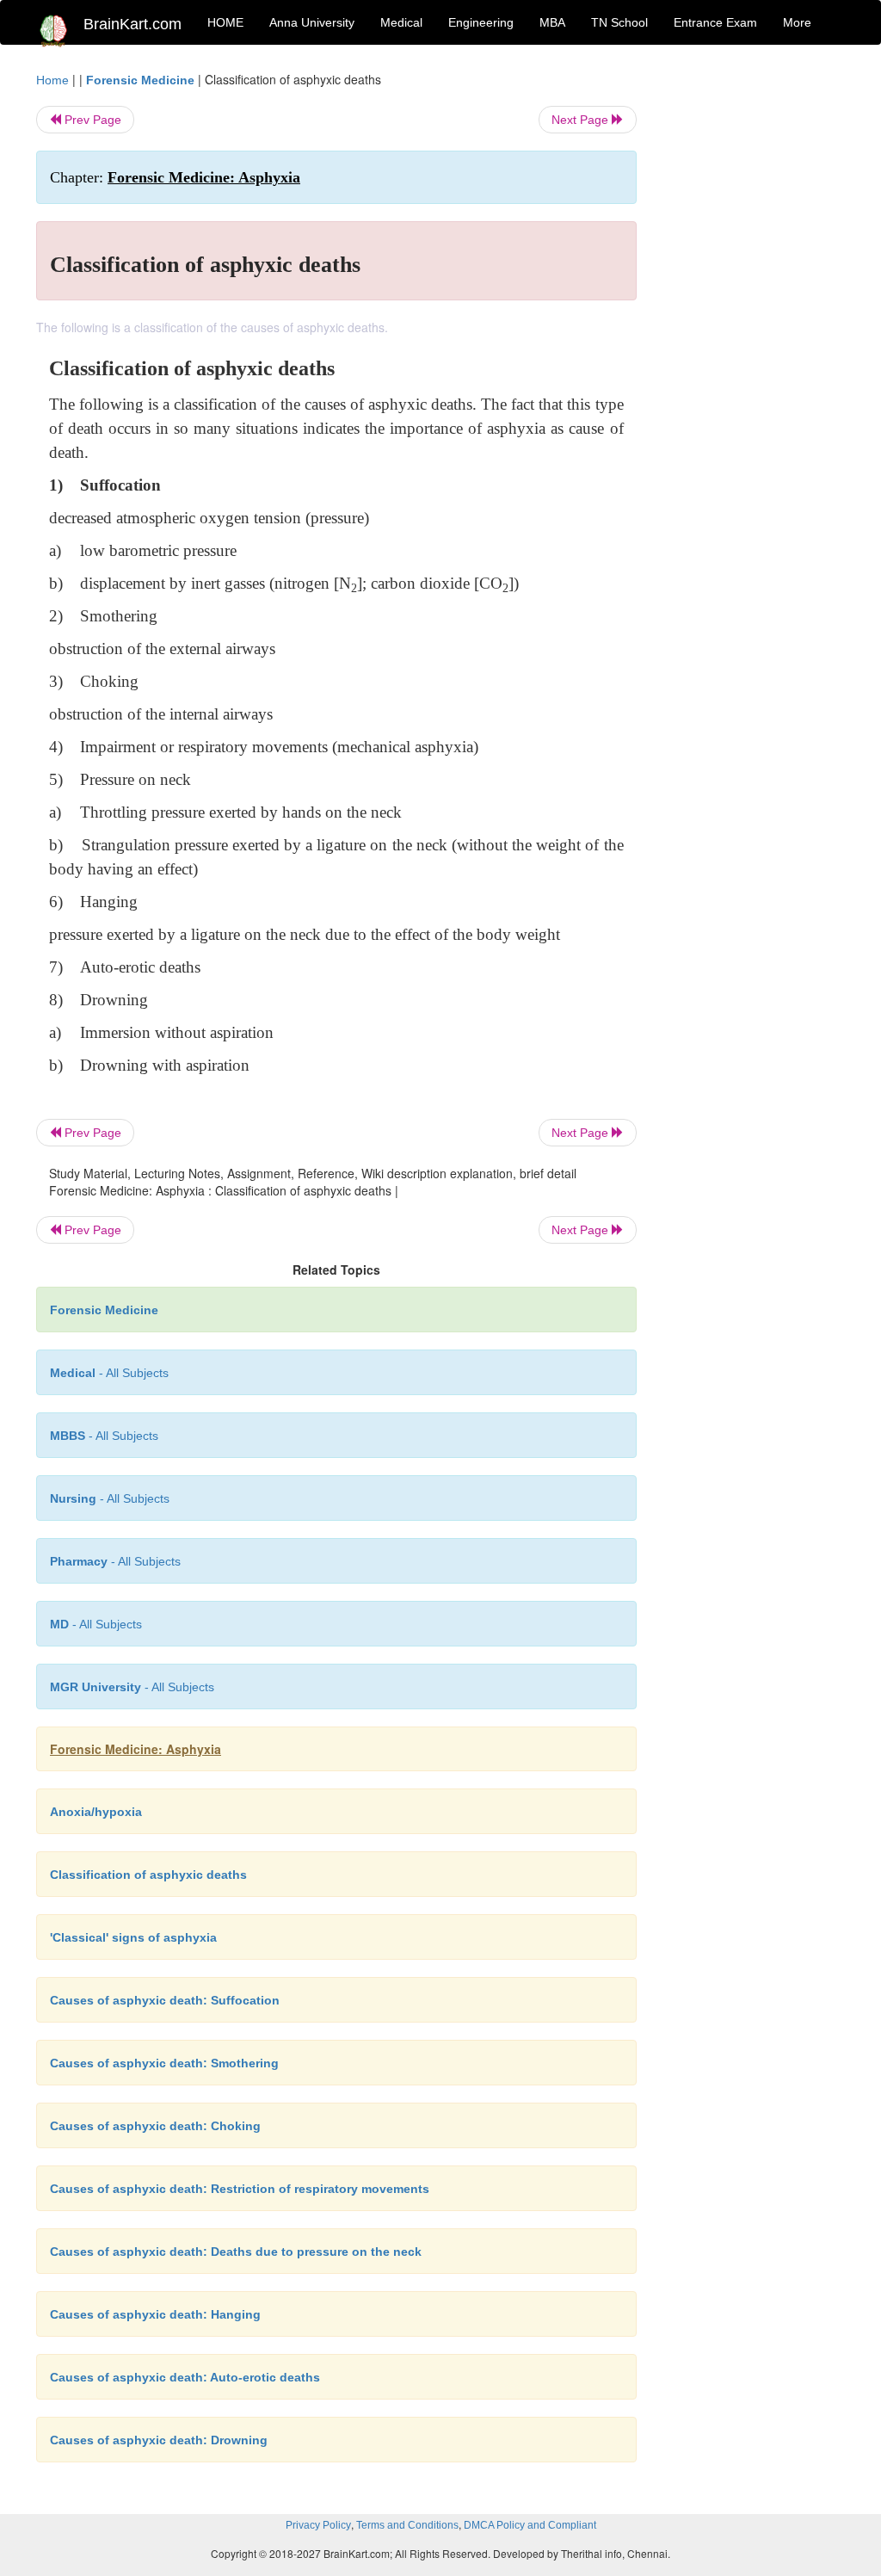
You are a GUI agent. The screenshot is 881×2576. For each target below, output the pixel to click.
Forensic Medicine (140, 80)
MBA (552, 22)
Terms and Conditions (407, 2525)
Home (52, 80)
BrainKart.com (132, 24)
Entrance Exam (715, 22)
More (797, 22)
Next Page (582, 120)
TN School (619, 22)
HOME (225, 22)
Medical (401, 22)
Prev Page (91, 120)
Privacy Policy (318, 2525)
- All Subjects (109, 1373)
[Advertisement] (754, 329)
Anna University (312, 22)
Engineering (481, 22)
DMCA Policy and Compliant (530, 2525)
